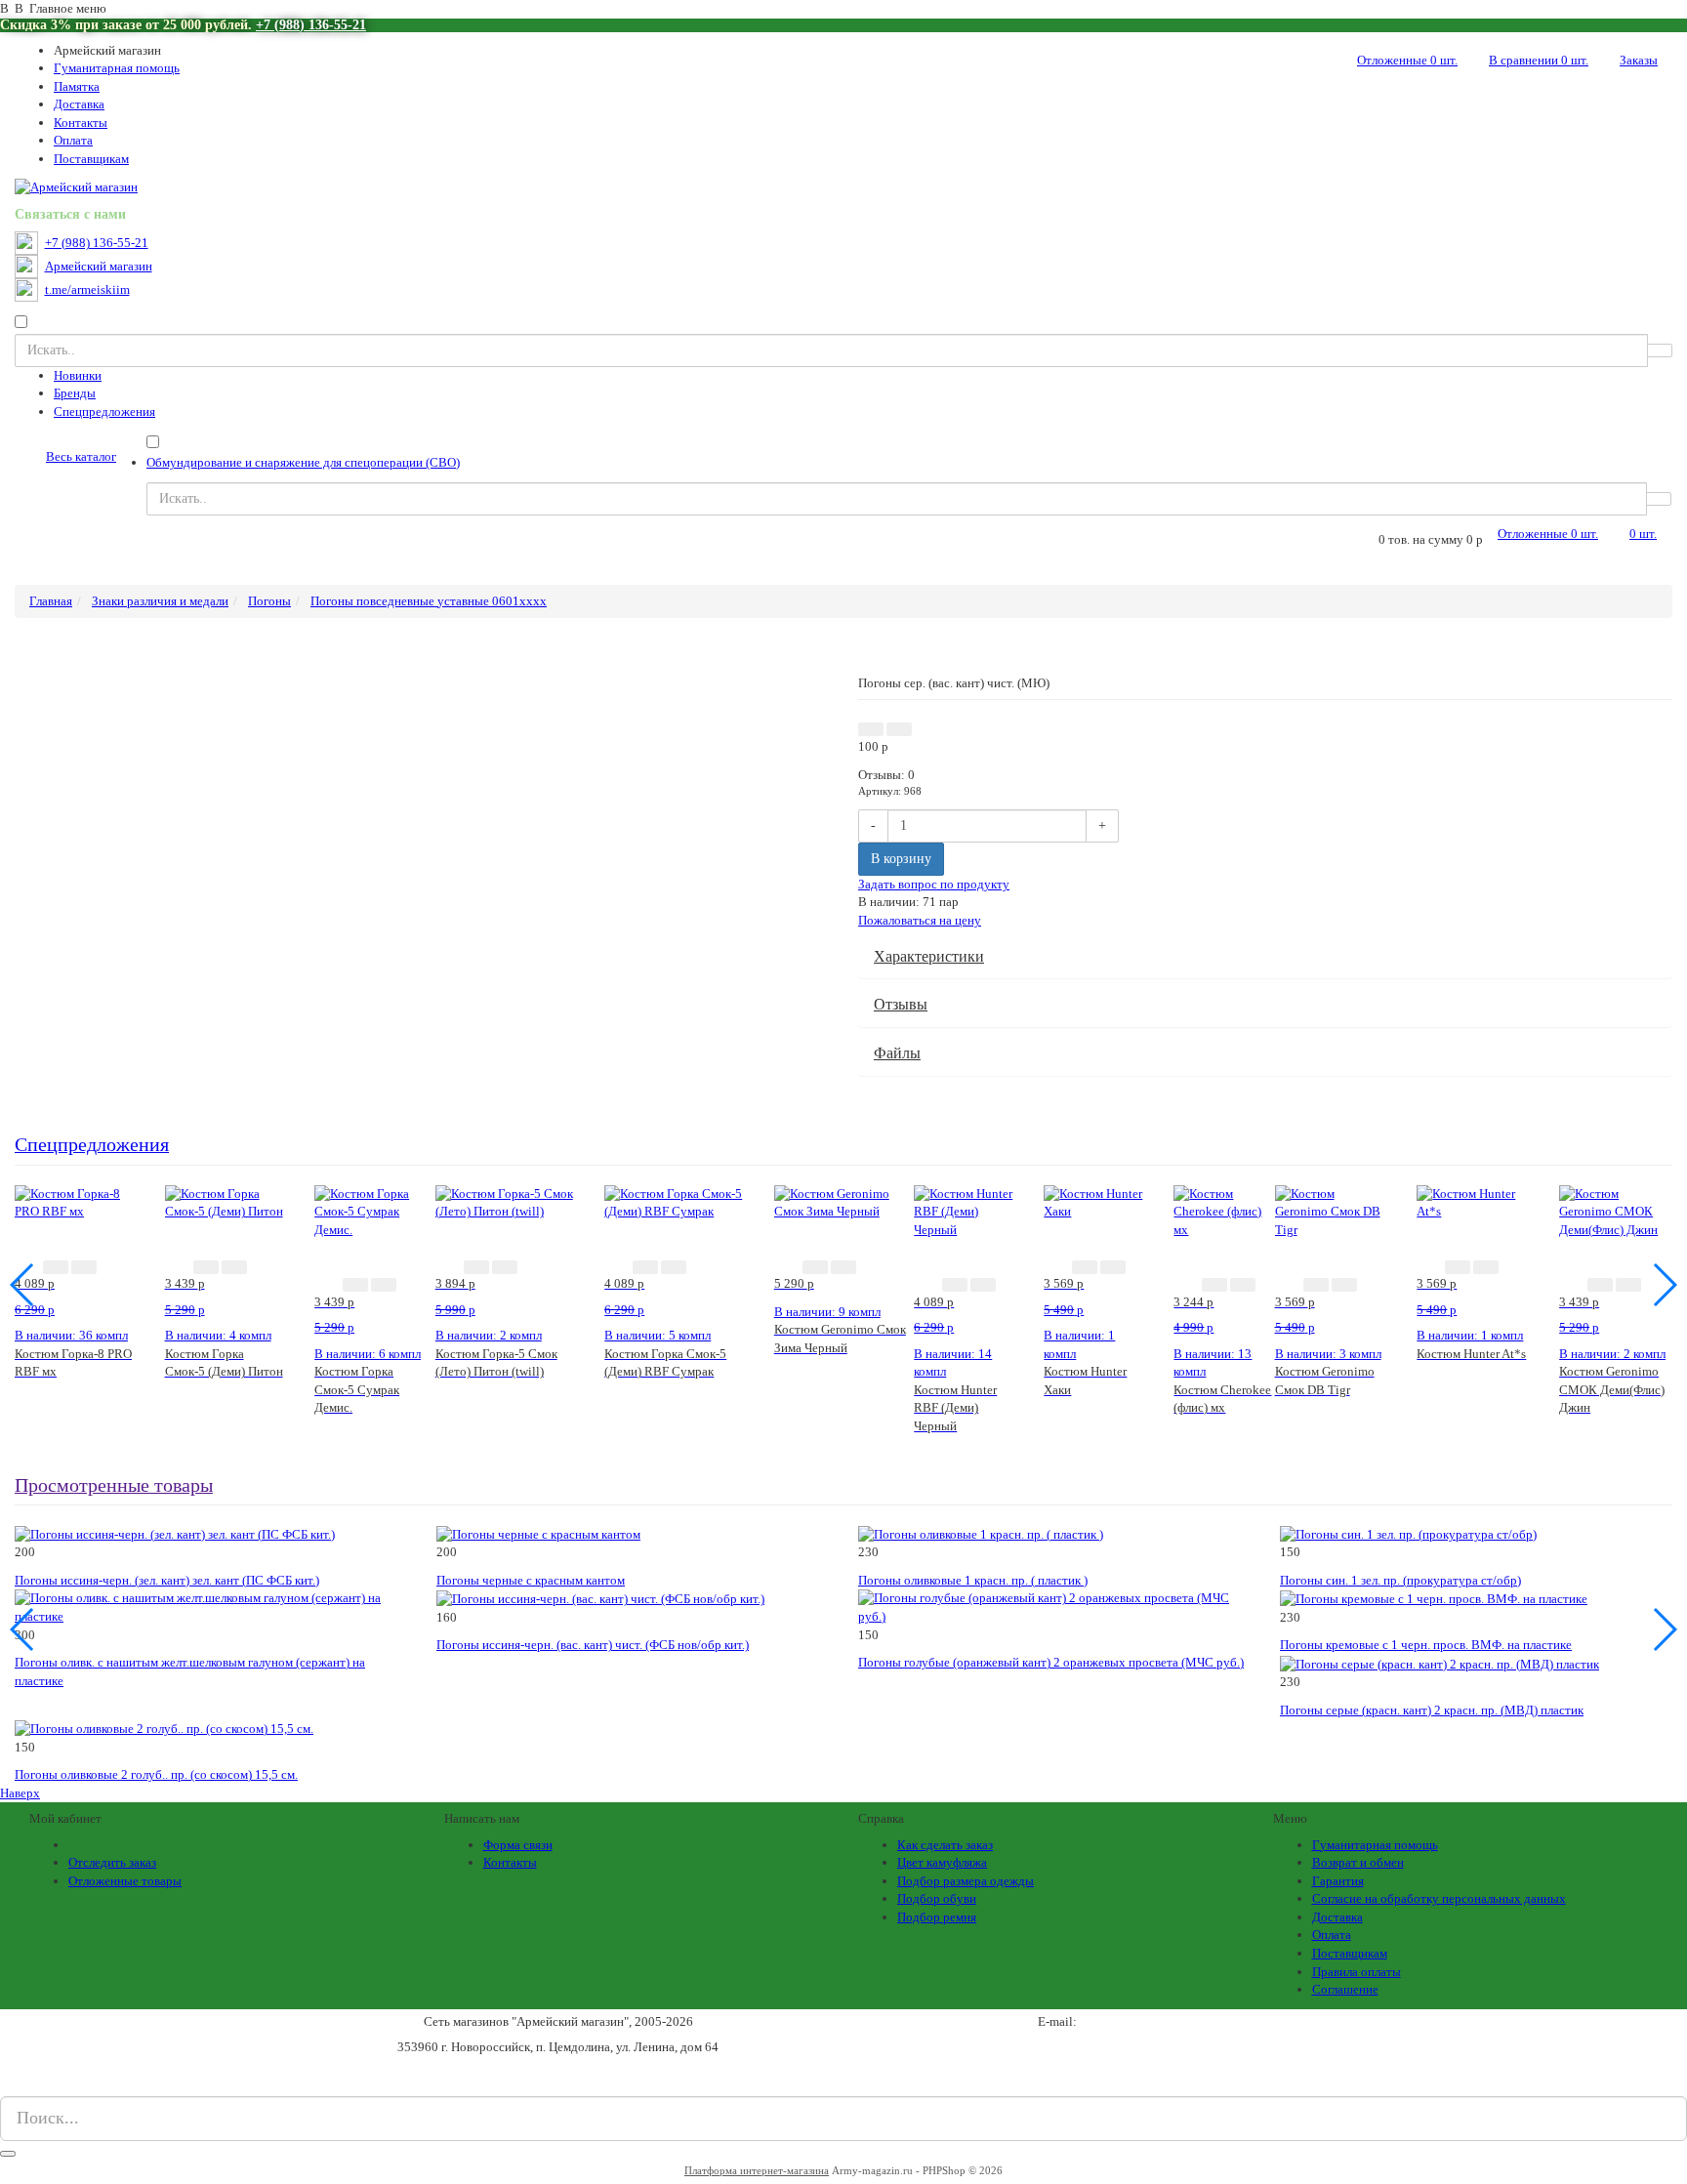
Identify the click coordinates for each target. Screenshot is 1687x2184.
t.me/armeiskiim (87, 290)
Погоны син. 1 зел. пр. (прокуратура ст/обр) (1400, 1580)
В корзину (901, 859)
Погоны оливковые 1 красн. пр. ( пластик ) (973, 1580)
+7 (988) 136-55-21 (311, 25)
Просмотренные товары (114, 1485)
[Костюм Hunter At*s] (1473, 1201)
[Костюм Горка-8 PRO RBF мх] (75, 1201)
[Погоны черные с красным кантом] (538, 1533)
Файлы (897, 1053)
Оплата (73, 140)
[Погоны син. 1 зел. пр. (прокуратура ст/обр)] (1408, 1533)
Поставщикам (91, 159)
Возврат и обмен (1358, 1862)
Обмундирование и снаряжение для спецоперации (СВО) (303, 462)
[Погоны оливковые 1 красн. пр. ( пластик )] (981, 1533)
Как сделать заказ (945, 1845)
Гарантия (1338, 1881)
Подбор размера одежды (966, 1881)
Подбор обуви (937, 1898)
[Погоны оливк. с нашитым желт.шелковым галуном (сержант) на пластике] (211, 1607)
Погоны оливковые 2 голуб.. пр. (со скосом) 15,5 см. (156, 1774)
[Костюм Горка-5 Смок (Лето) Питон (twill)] (506, 1201)
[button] (871, 729)
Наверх (20, 1793)
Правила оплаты (1357, 1972)
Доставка (79, 104)
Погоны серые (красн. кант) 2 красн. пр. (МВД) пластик (1432, 1710)
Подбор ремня (937, 1917)
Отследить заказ (112, 1862)
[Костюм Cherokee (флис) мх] (1224, 1210)
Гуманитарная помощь (117, 68)
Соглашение (1345, 1989)
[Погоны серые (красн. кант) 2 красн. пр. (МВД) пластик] (1440, 1663)
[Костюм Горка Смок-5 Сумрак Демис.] (375, 1210)
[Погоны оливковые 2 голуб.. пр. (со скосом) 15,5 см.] (164, 1728)
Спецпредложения (104, 412)
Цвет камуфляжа (942, 1862)
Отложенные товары (125, 1881)
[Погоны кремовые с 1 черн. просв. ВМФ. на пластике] (1434, 1598)
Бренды (75, 393)
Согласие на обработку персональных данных (1439, 1898)
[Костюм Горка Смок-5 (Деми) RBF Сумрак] (675, 1201)
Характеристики (929, 956)
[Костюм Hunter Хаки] (1094, 1201)
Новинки (78, 375)
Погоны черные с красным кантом (531, 1580)
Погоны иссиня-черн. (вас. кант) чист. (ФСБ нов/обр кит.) (593, 1645)
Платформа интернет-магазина (757, 2170)
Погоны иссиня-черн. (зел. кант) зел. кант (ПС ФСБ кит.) (167, 1580)
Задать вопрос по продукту (934, 884)
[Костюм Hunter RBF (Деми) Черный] (964, 1210)
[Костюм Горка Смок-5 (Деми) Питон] (226, 1201)
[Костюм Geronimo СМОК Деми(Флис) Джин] (1616, 1210)
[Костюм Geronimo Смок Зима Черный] (844, 1201)
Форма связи (518, 1845)
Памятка (77, 86)
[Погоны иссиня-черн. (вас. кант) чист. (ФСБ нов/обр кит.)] (600, 1598)
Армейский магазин (99, 267)
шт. (1407, 60)
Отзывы (901, 1004)
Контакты (81, 123)
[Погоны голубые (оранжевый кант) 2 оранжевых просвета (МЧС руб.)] (1054, 1607)
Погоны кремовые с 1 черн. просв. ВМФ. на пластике (1426, 1645)
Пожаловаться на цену (920, 920)
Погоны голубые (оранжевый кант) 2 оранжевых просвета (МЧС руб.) (1051, 1662)
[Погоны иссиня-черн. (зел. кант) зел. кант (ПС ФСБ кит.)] (175, 1533)
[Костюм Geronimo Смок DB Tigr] (1332, 1210)
